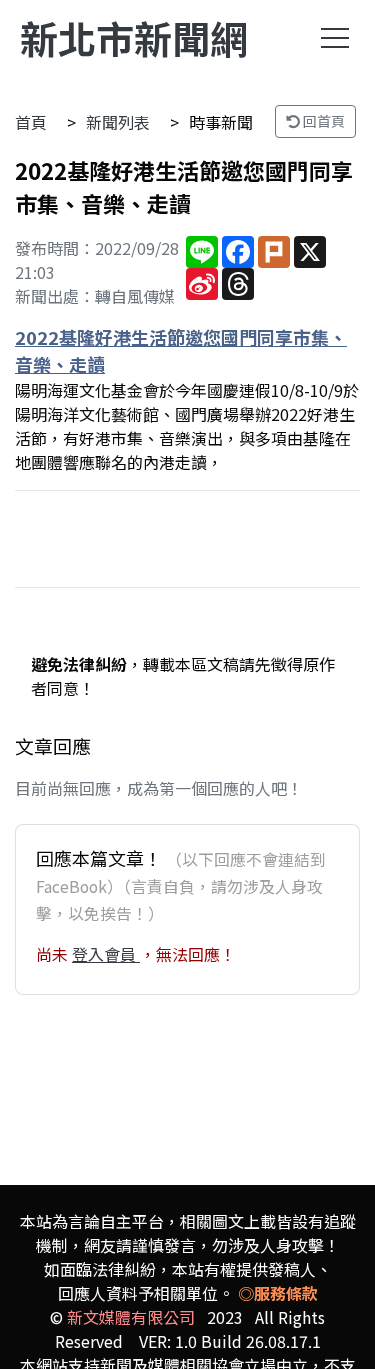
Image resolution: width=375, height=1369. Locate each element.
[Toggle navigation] (335, 38)
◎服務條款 (278, 1293)
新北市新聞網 (134, 37)
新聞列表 (118, 122)
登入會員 (106, 954)
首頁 (31, 122)
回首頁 (322, 121)
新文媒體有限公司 (131, 1317)
